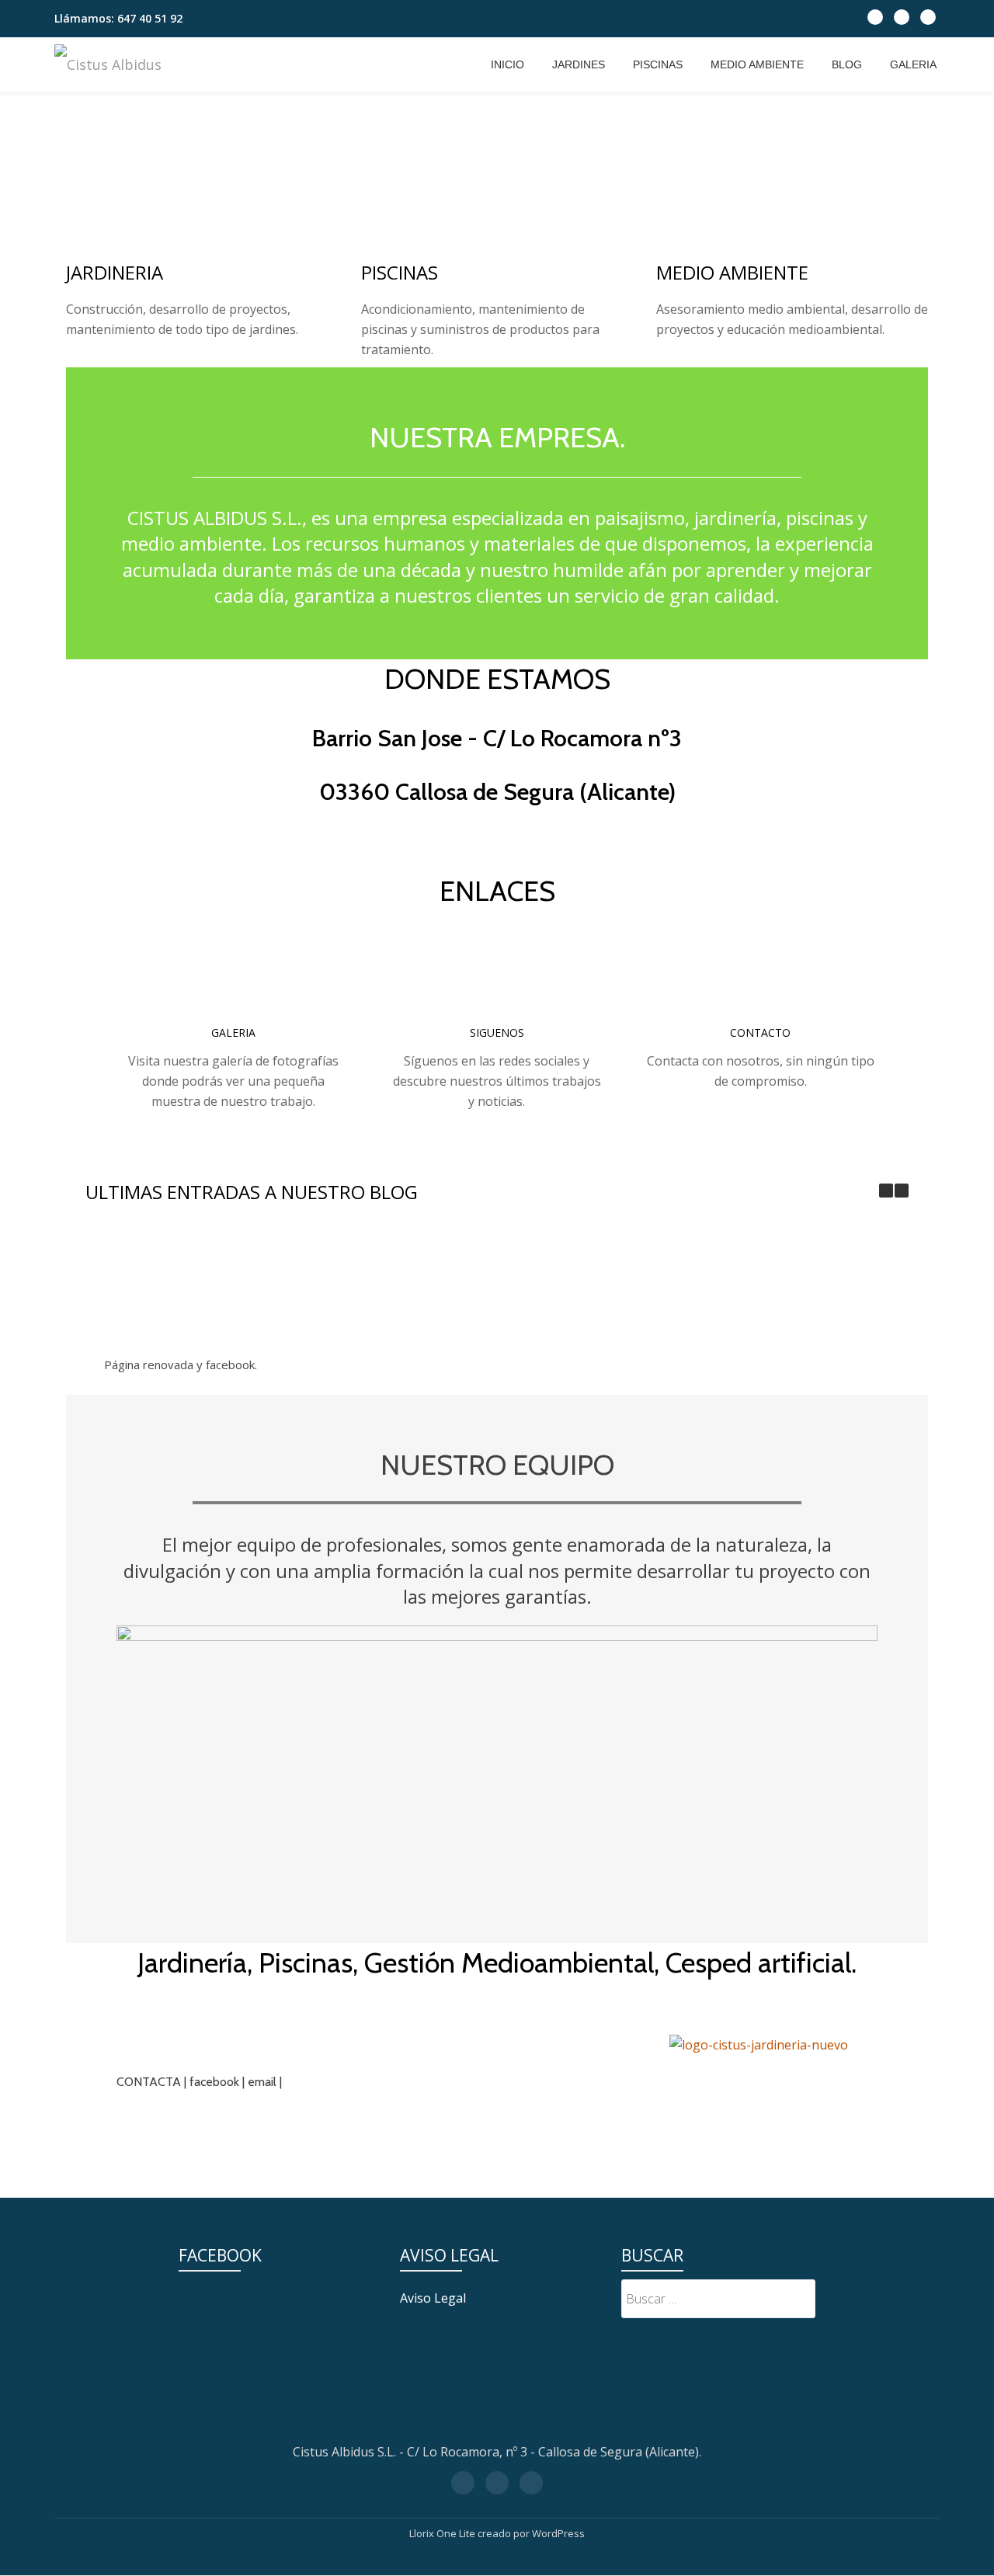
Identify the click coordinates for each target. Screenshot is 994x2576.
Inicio (507, 64)
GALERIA (913, 64)
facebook (214, 2082)
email (262, 2082)
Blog (847, 64)
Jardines (579, 64)
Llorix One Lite (443, 2533)
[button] (902, 1191)
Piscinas (658, 64)
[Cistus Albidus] (111, 64)
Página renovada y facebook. (181, 1364)
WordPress (558, 2533)
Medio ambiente (757, 64)
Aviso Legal (433, 2298)
